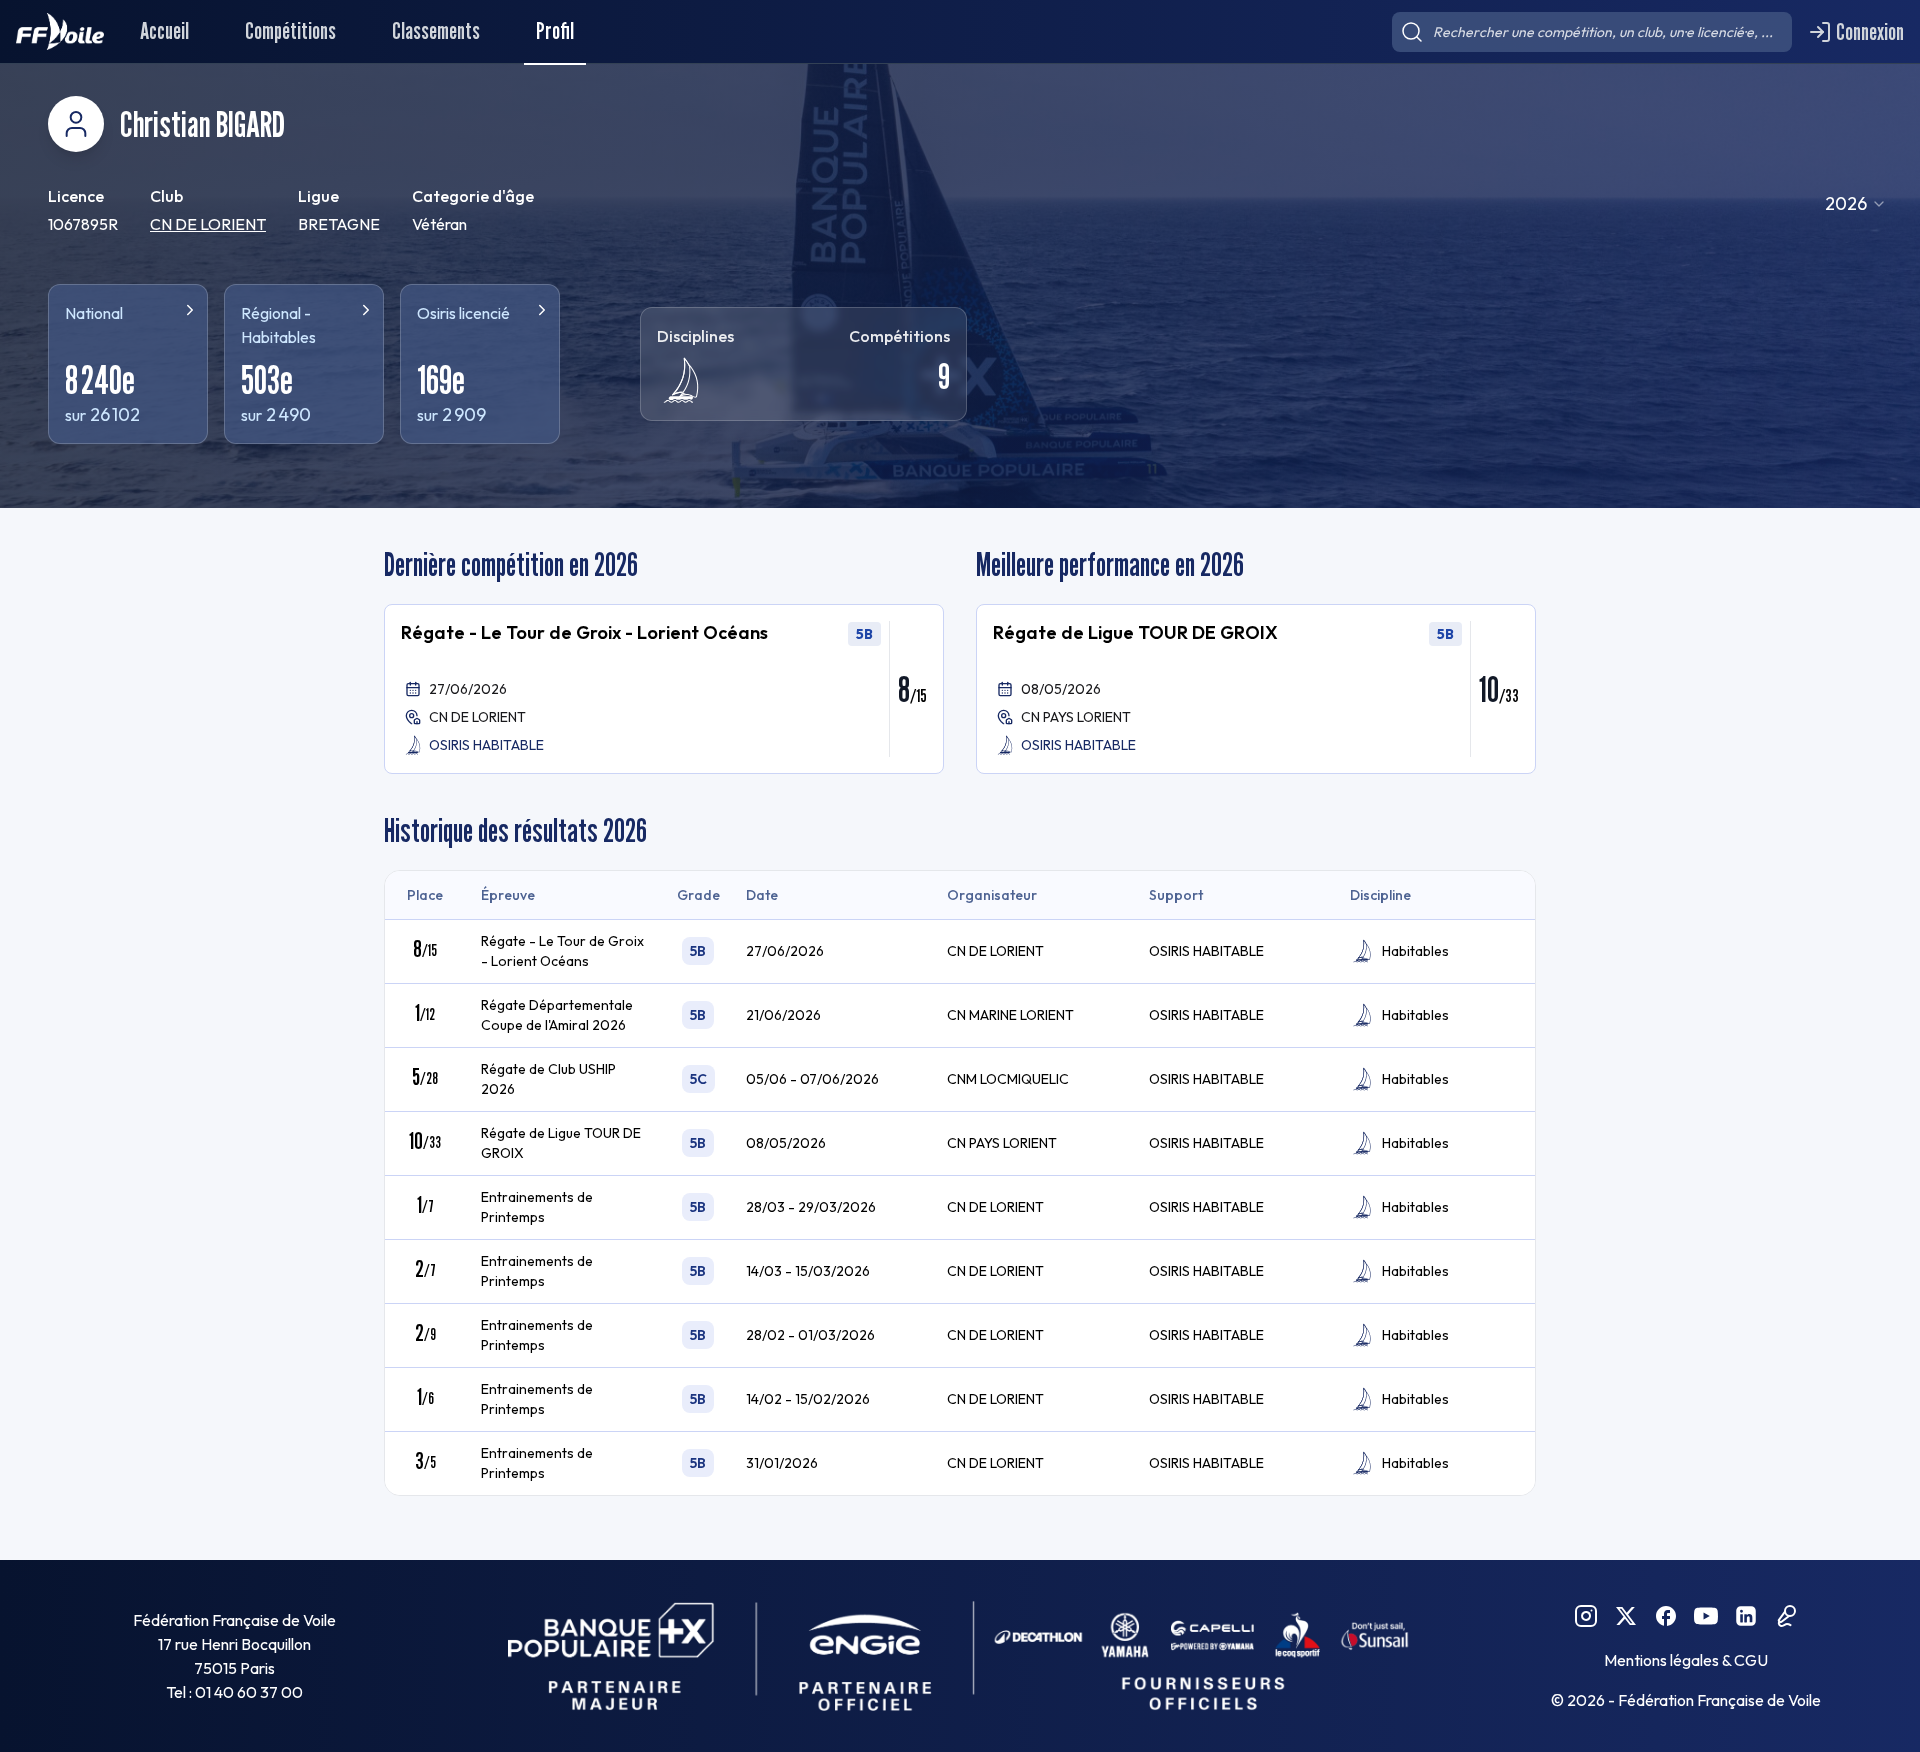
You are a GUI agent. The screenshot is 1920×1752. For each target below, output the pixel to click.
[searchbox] (1592, 32)
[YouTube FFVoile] (1706, 1616)
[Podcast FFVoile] (1786, 1616)
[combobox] (1856, 204)
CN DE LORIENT (208, 224)
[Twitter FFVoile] (1626, 1616)
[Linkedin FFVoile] (1746, 1616)
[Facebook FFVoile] (1666, 1616)
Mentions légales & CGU (1686, 1660)
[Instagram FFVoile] (1586, 1616)
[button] (664, 689)
